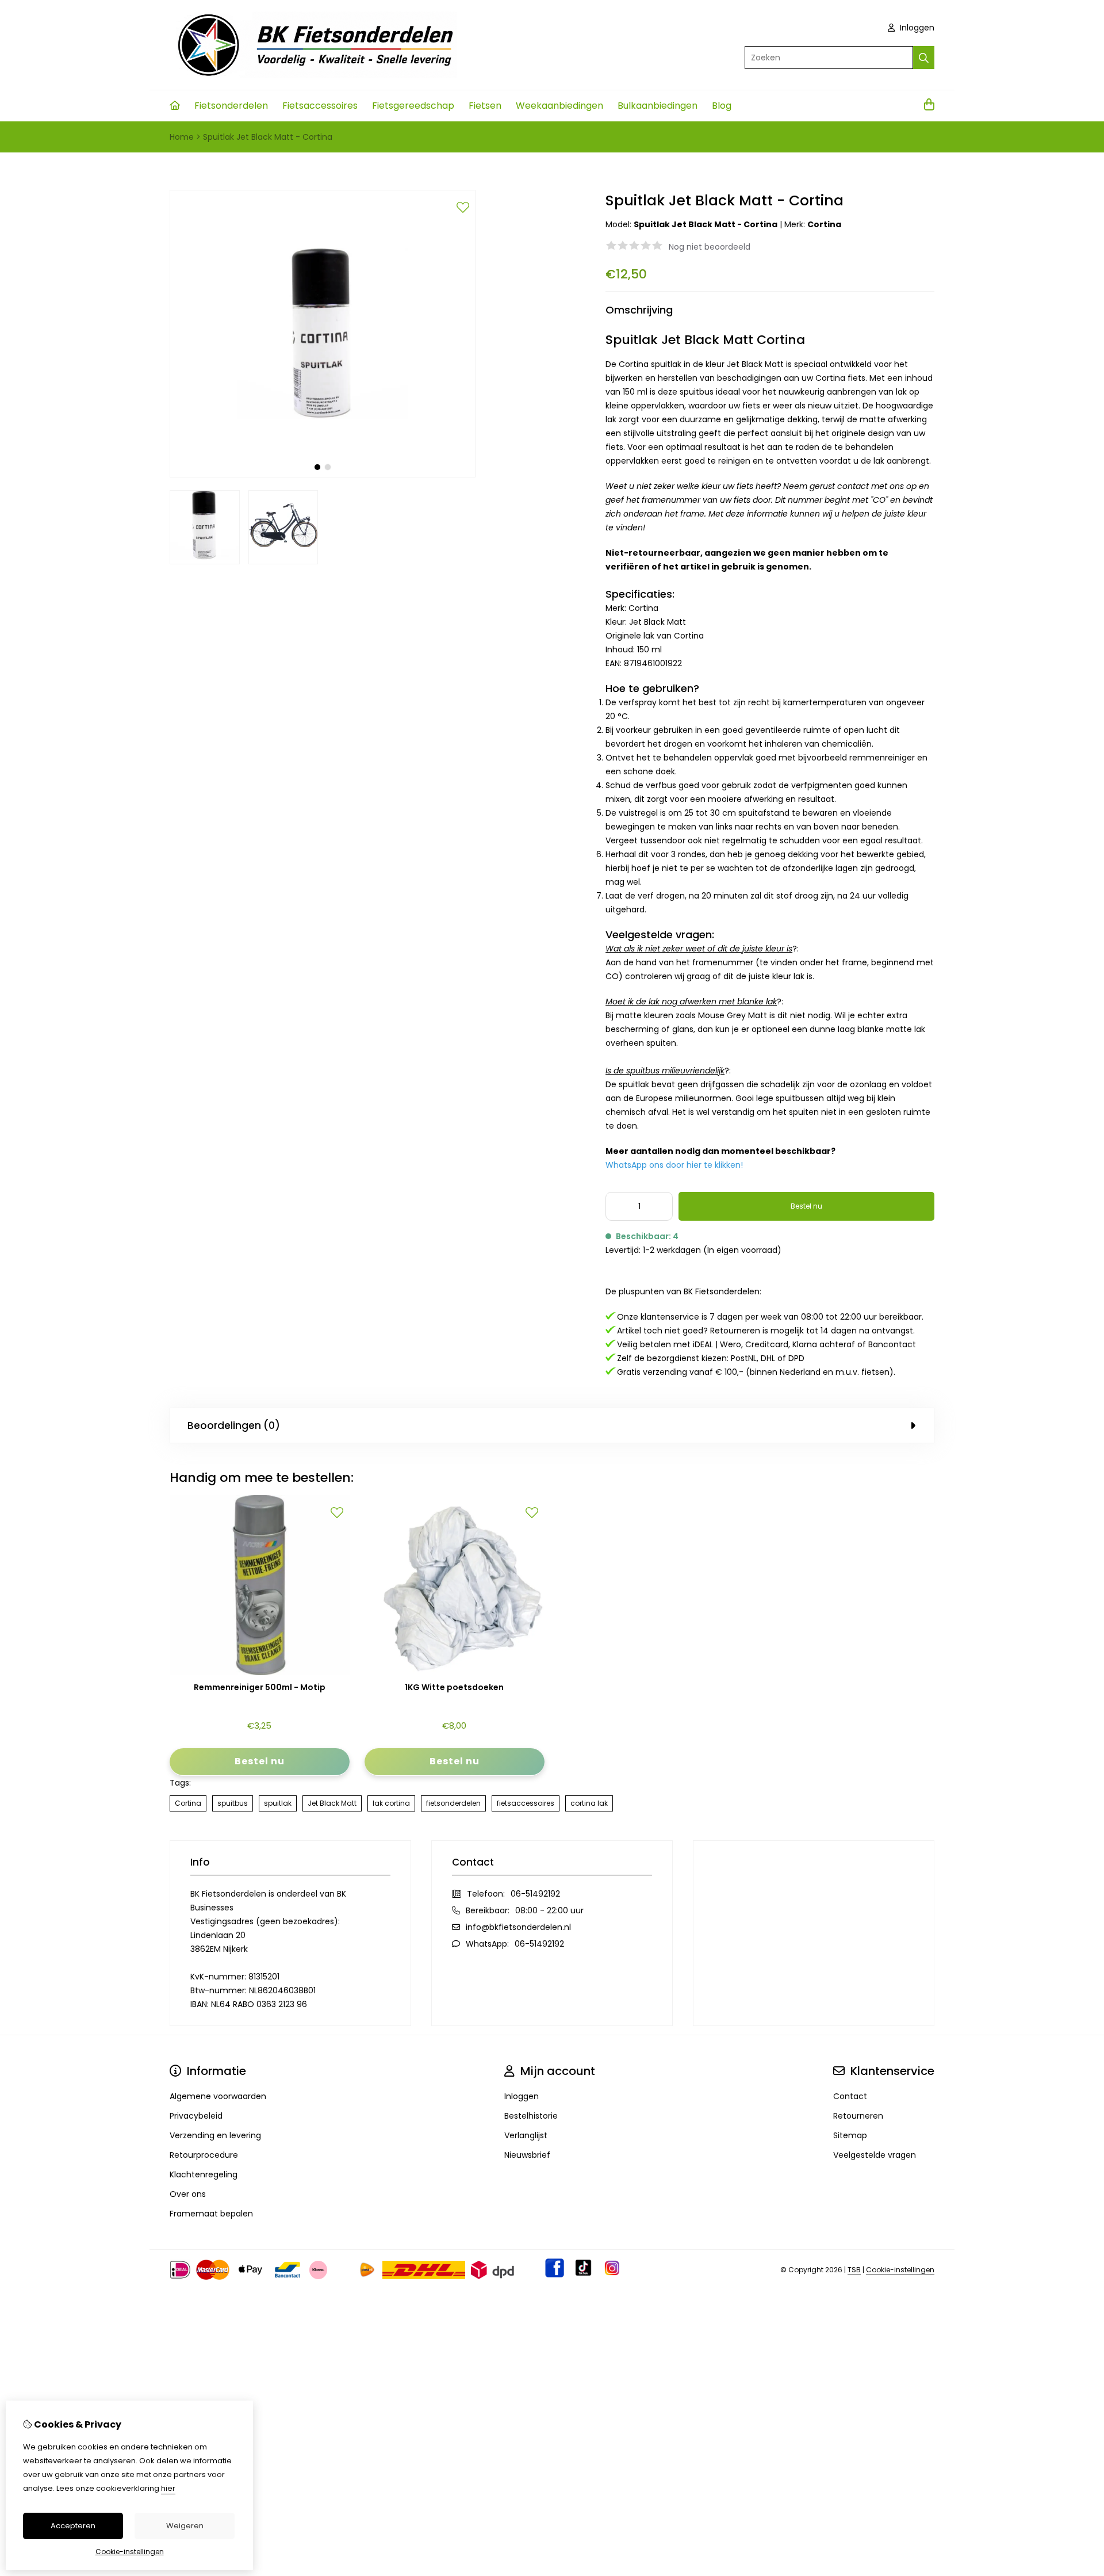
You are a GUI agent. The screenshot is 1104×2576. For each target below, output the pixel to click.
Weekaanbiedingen (559, 106)
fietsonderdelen (453, 1803)
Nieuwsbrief (527, 2155)
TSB (854, 2270)
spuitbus (233, 1803)
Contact (850, 2096)
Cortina (824, 224)
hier (168, 2488)
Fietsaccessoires (320, 106)
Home (182, 137)
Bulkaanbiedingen (658, 106)
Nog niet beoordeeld (710, 247)
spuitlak (278, 1803)
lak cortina (391, 1803)
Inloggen (916, 28)
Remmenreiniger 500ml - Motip (260, 1688)
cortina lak (589, 1803)
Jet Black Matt (332, 1803)
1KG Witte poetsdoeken (454, 1688)
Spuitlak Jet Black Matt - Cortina (268, 137)
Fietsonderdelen (231, 106)
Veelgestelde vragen (875, 2155)
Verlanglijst (526, 2135)
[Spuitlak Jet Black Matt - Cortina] (323, 475)
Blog (722, 106)
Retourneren (858, 2116)
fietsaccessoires (526, 1803)
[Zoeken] (924, 58)
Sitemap (850, 2135)
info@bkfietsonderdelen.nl (518, 1927)
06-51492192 (535, 1894)
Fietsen (485, 106)
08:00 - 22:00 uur (549, 1910)
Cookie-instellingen (900, 2270)
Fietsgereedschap (413, 106)
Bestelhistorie (531, 2116)
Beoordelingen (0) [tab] (234, 1425)
